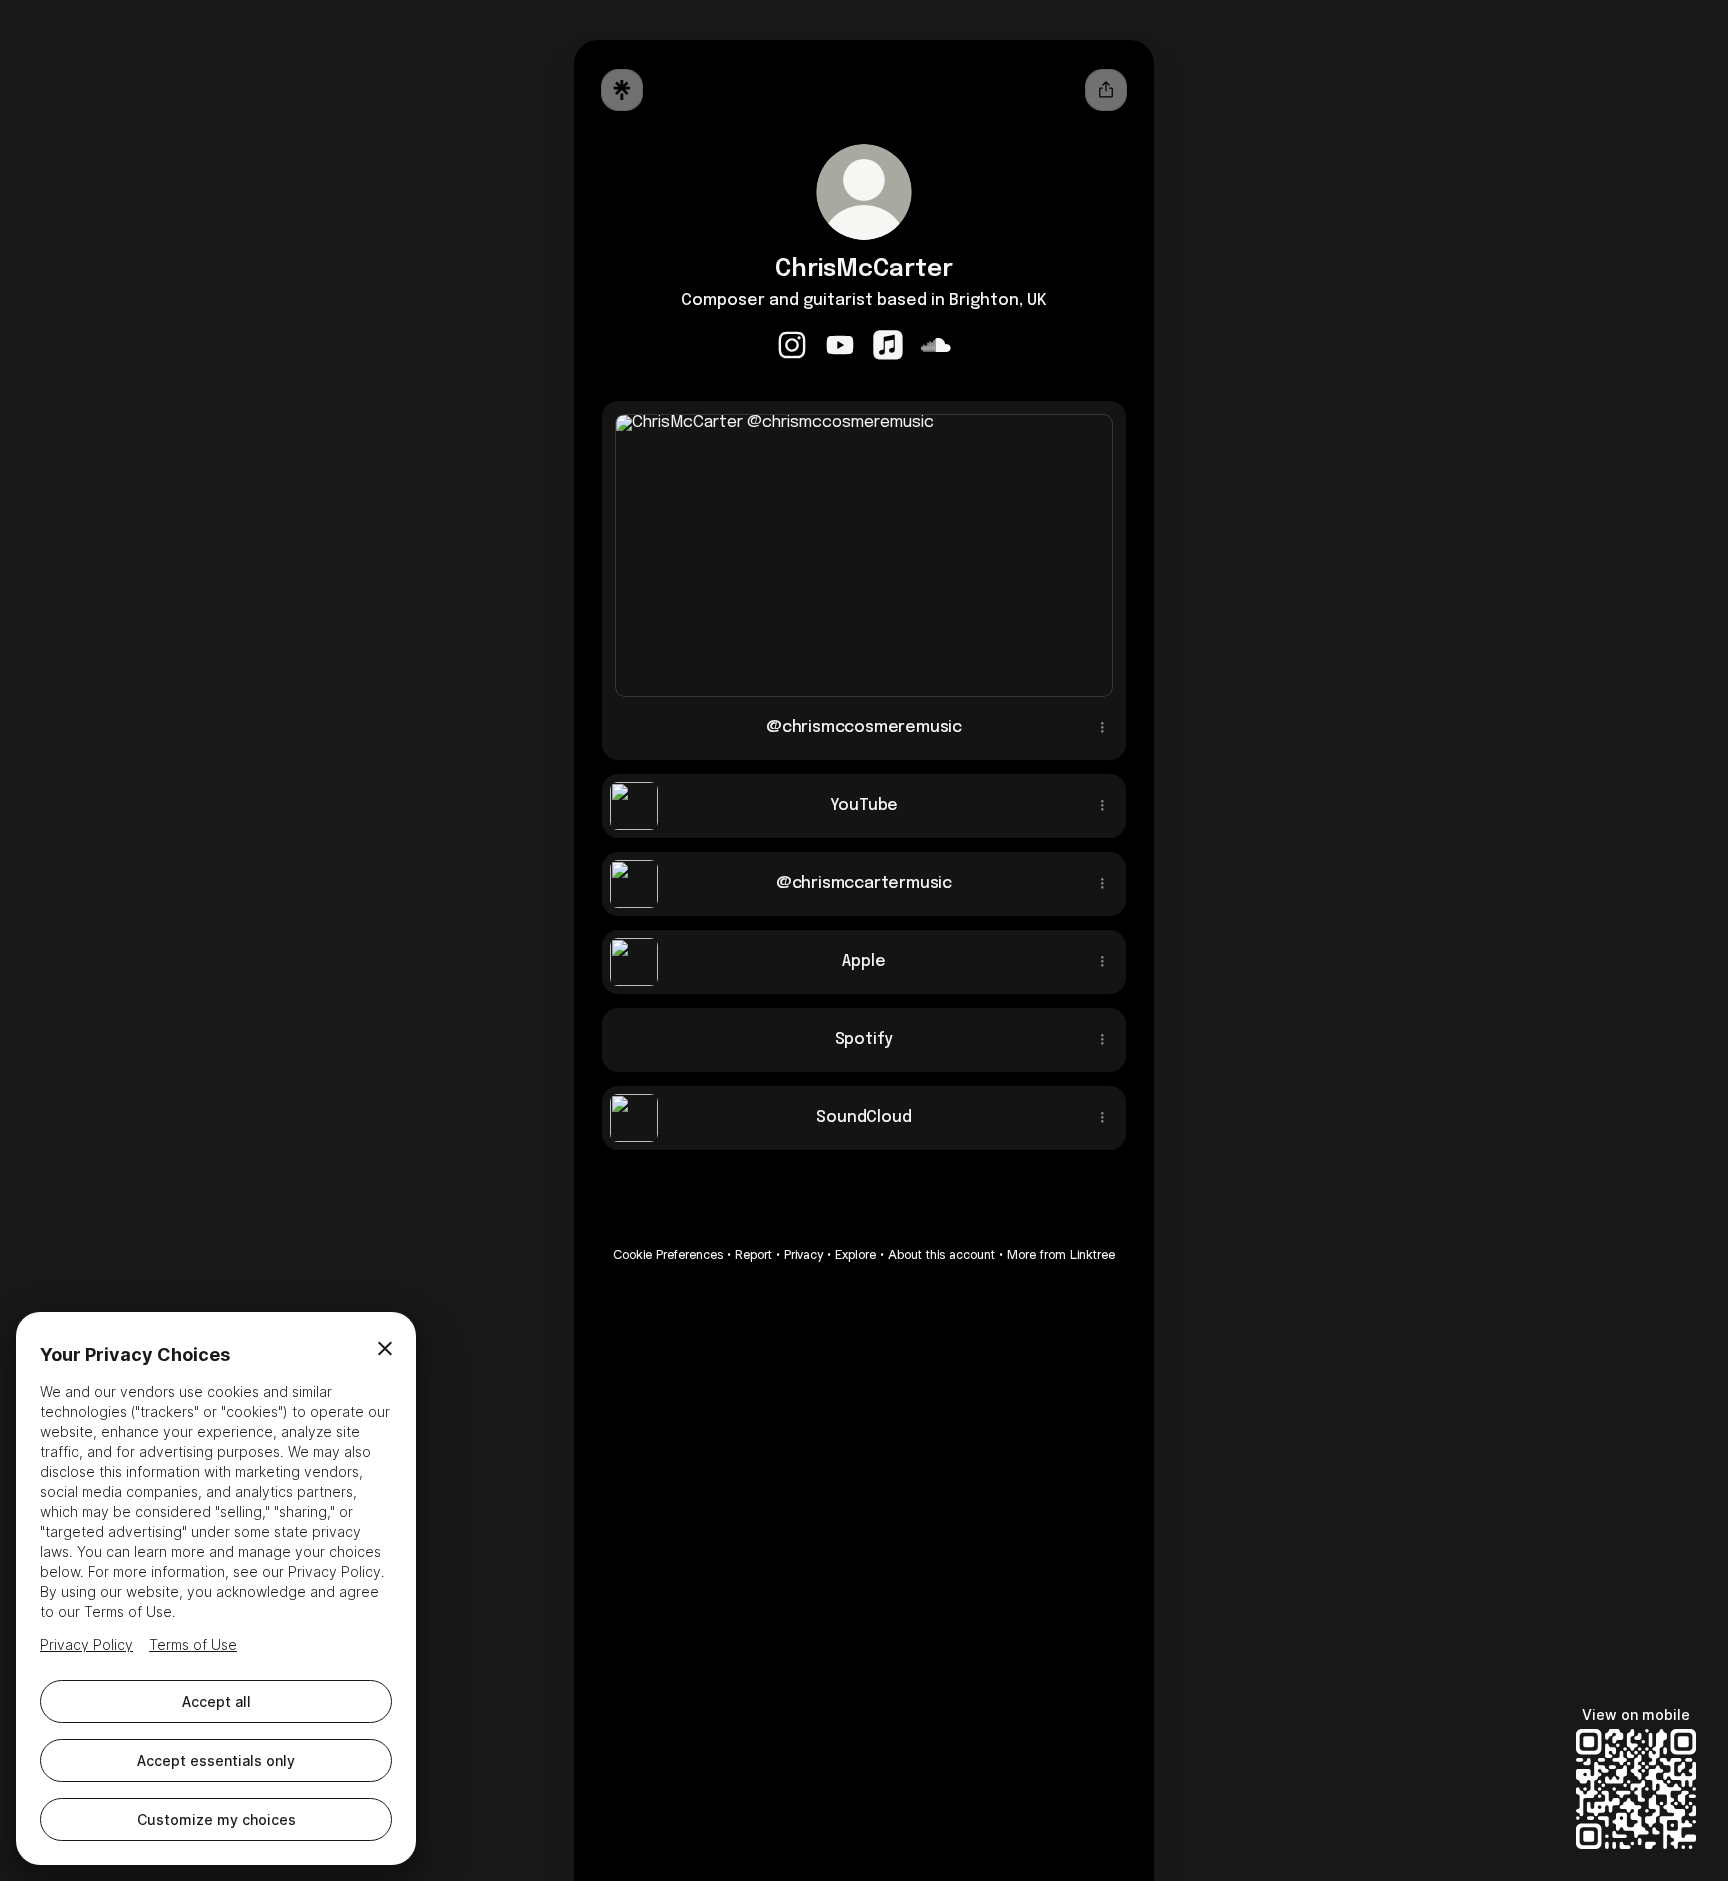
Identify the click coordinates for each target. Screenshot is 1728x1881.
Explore (855, 1254)
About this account (941, 1254)
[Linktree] (622, 90)
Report (753, 1254)
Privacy (803, 1254)
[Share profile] (1106, 90)
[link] (792, 345)
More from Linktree (1061, 1254)
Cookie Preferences (668, 1254)
